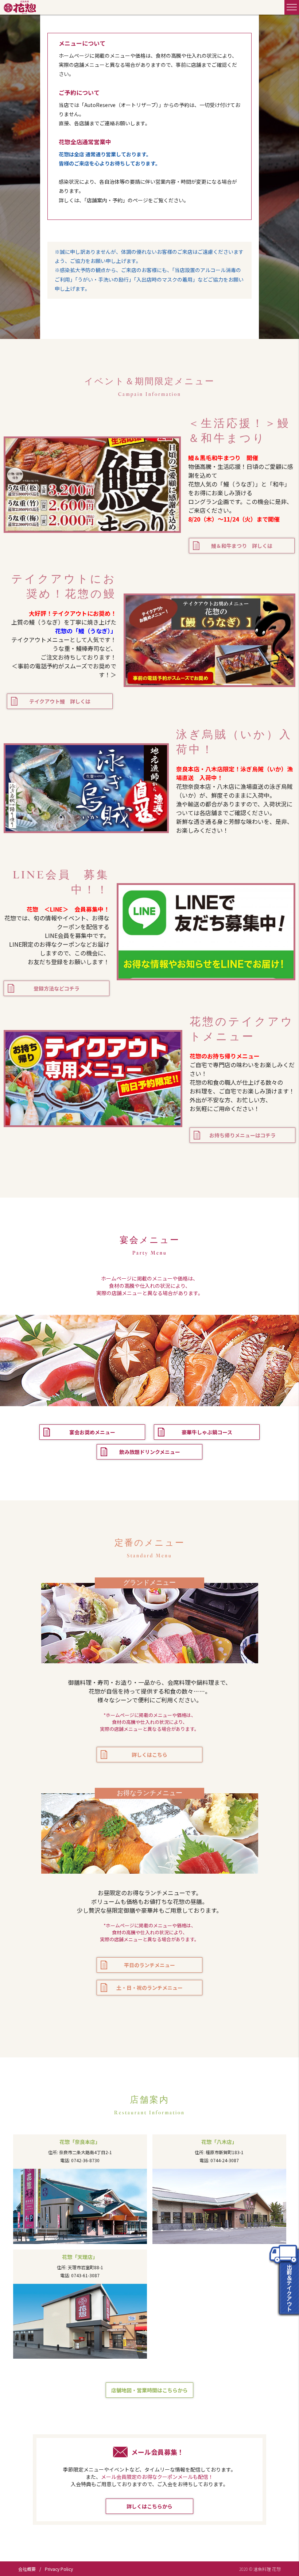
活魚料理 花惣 (20, 7)
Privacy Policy (59, 2569)
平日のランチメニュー (149, 1965)
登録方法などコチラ (57, 988)
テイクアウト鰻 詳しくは (60, 701)
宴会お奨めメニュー (92, 1432)
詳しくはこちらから (149, 2506)
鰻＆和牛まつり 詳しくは (242, 546)
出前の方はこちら (284, 2279)
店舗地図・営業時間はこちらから (149, 2390)
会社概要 (27, 2569)
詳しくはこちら (149, 1755)
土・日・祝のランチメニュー (149, 1988)
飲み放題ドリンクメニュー (150, 1452)
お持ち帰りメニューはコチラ (242, 1135)
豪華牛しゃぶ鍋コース (207, 1432)
